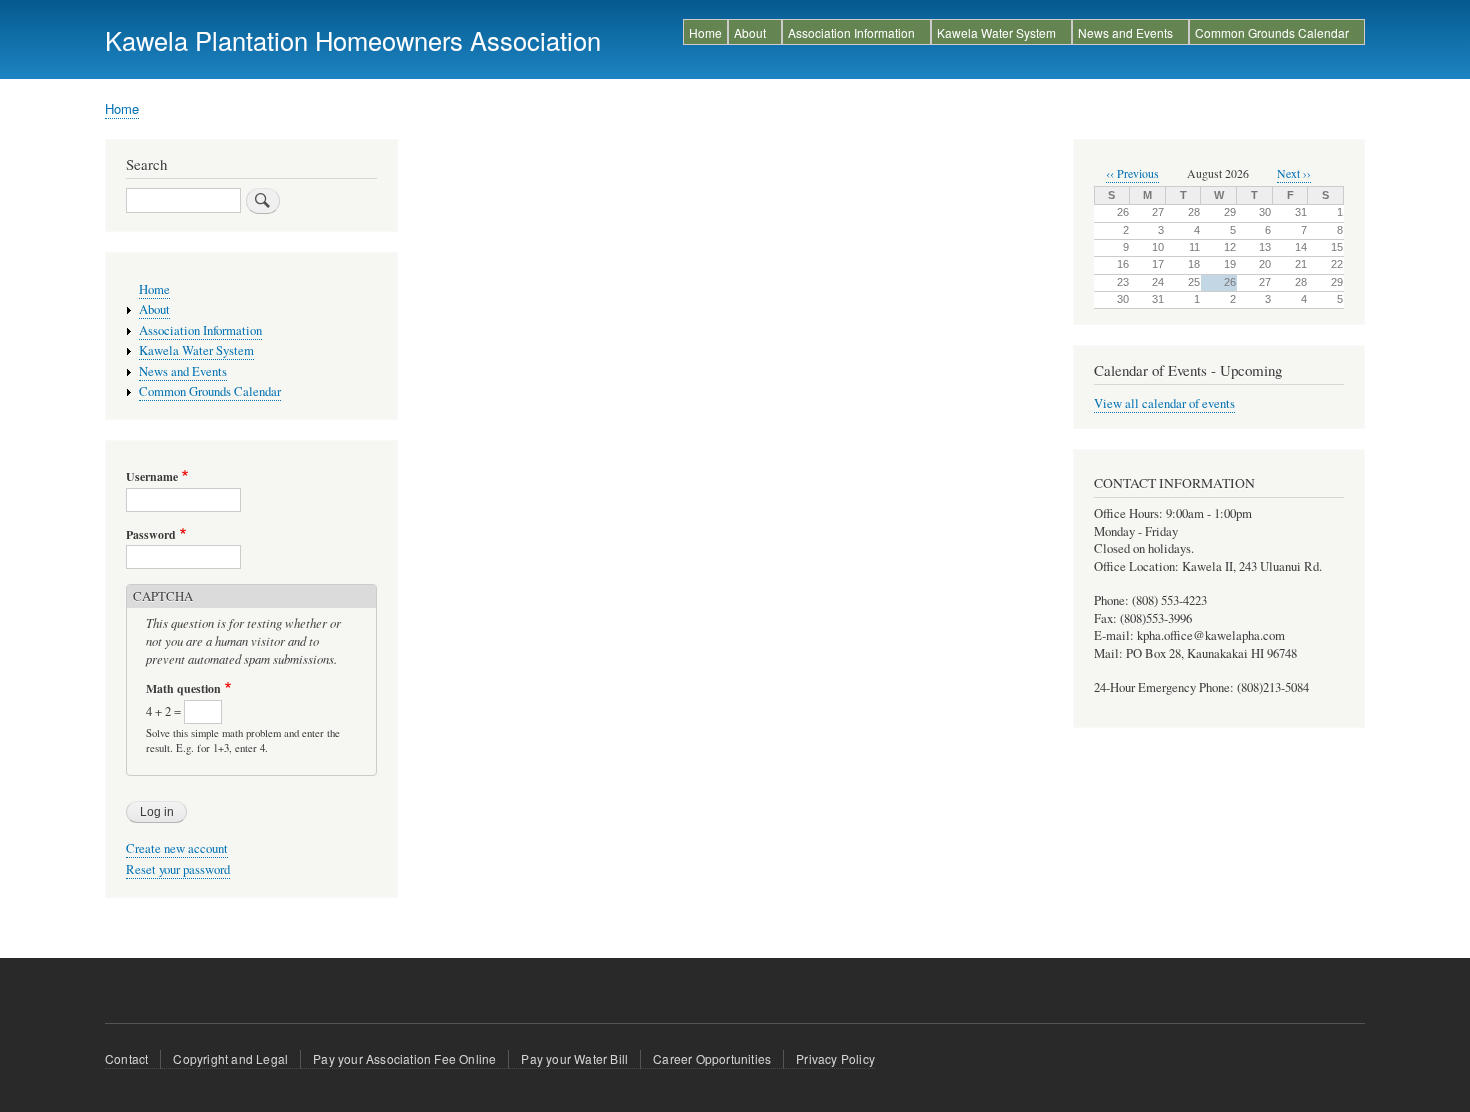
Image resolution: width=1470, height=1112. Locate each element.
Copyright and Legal (230, 1058)
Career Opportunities (712, 1058)
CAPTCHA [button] (163, 596)
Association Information (851, 32)
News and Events (1125, 32)
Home (705, 32)
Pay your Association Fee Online (404, 1058)
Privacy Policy (835, 1058)
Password (151, 535)
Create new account (177, 848)
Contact (126, 1058)
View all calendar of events (1164, 403)
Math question (183, 689)
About (750, 32)
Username (152, 477)
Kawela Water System (996, 32)
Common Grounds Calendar (1272, 32)
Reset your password (178, 869)
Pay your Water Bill (574, 1058)
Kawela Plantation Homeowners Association (353, 40)
